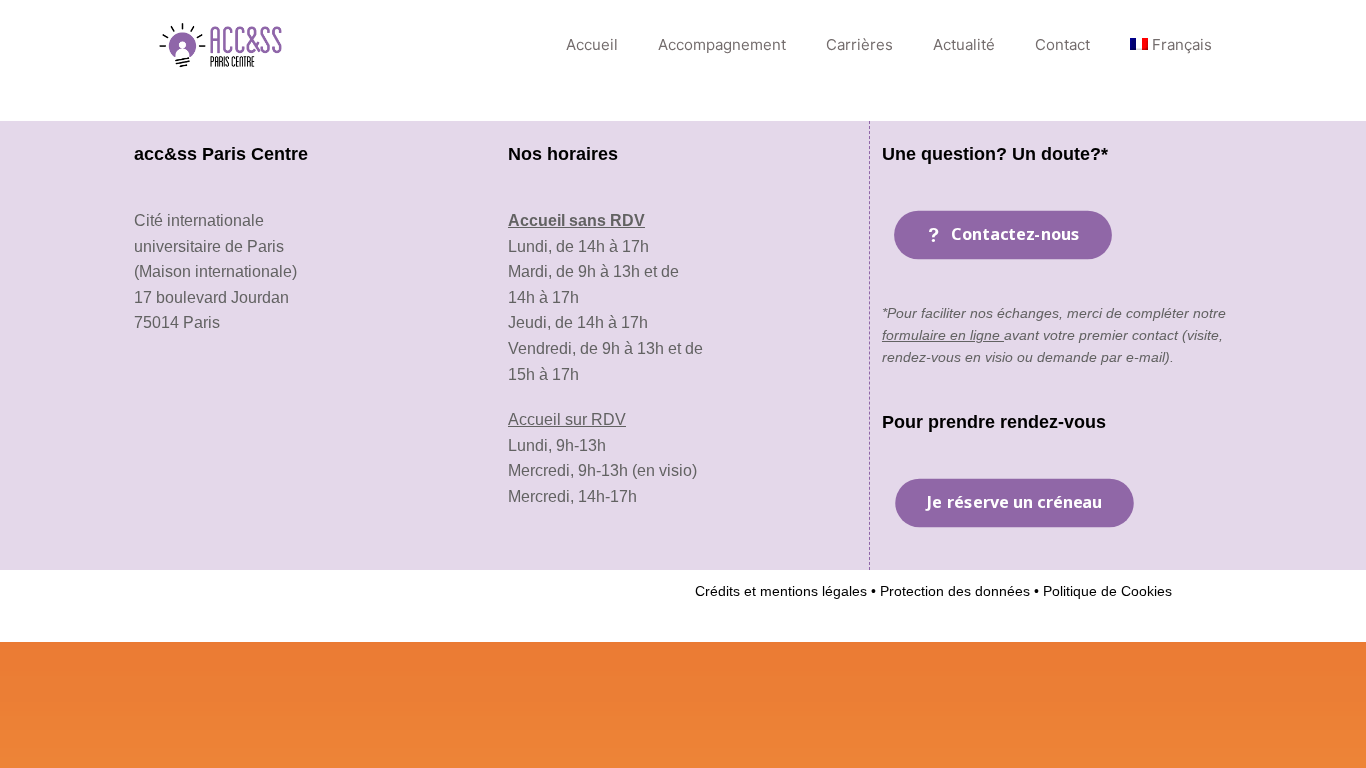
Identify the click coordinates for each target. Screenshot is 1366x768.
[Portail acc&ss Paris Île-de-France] (222, 45)
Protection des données (953, 591)
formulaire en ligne (943, 335)
